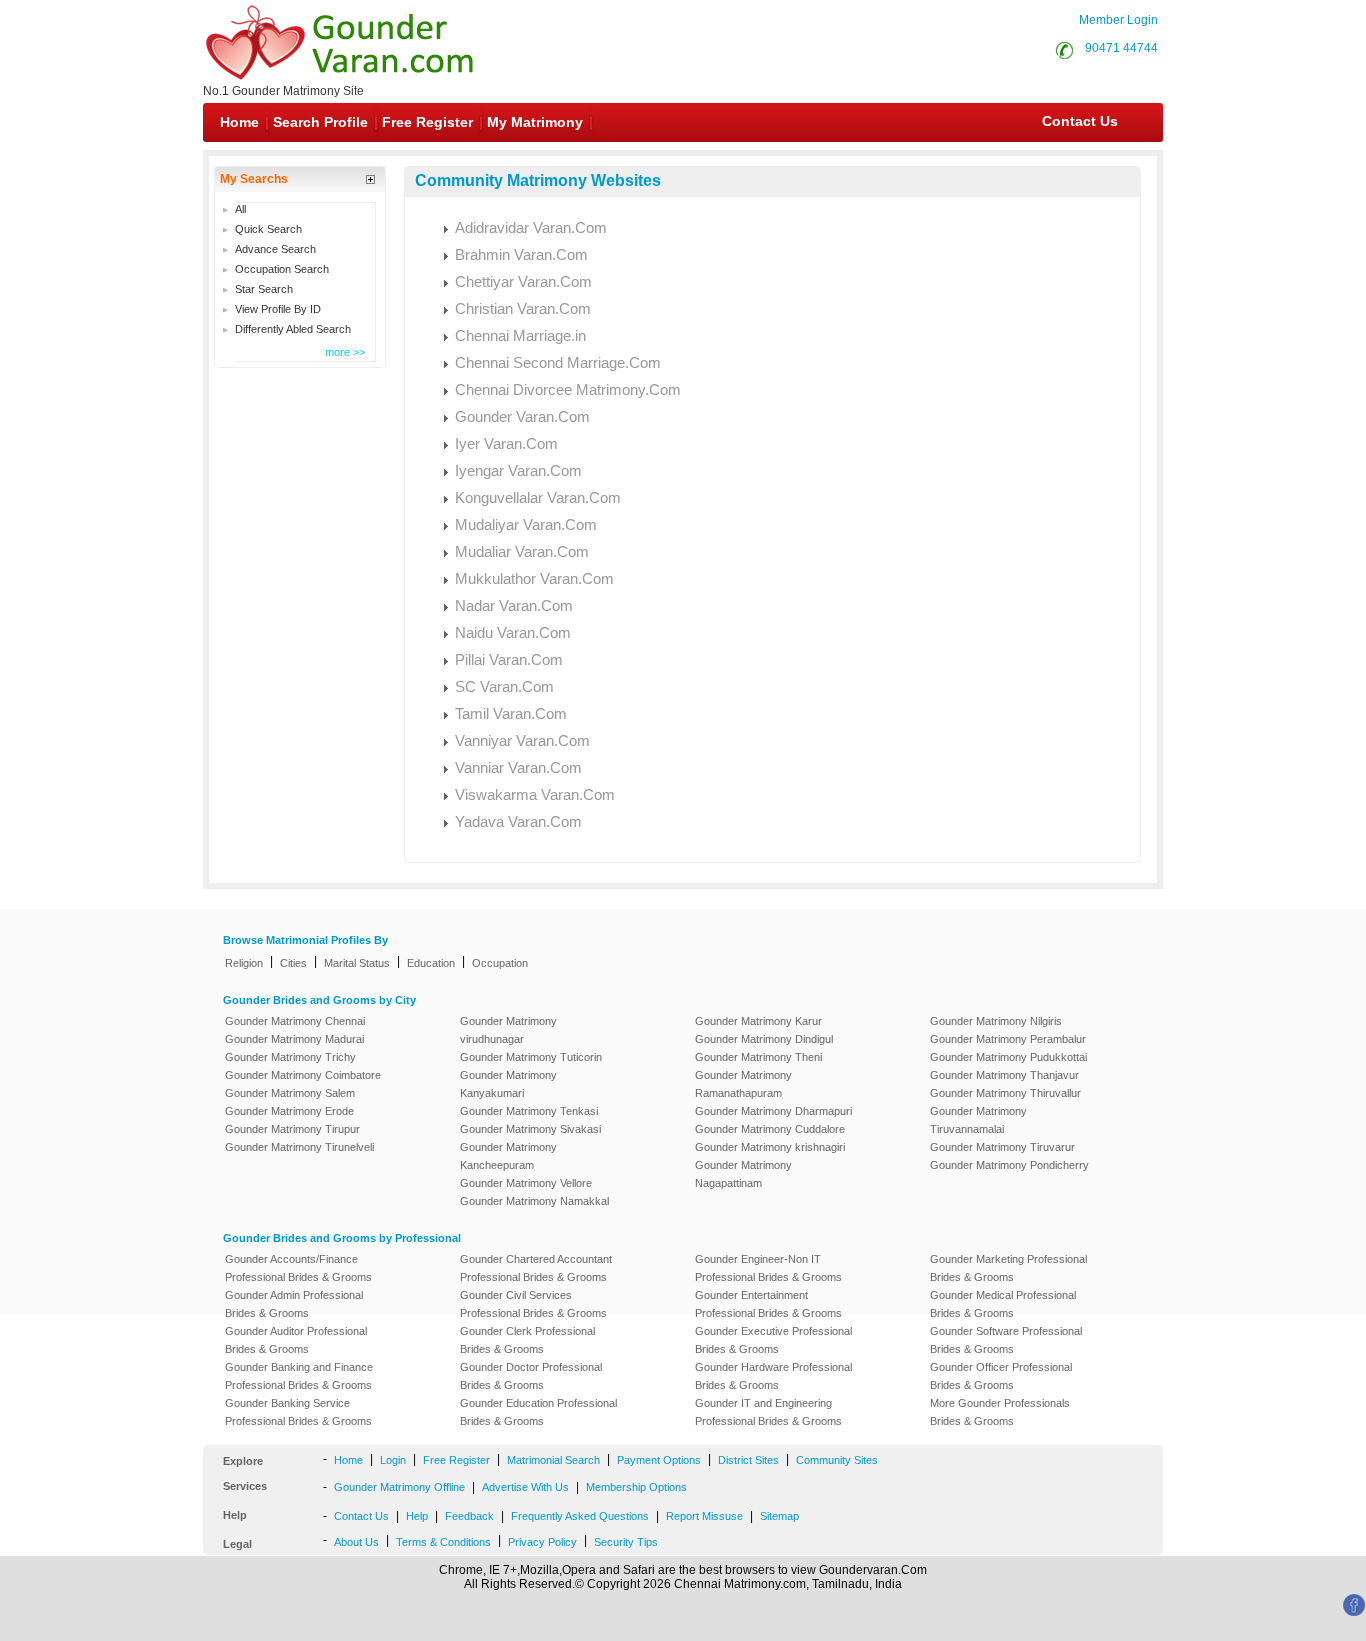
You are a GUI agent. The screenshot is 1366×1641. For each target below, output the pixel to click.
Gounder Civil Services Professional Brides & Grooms (533, 1304)
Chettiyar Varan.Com (523, 281)
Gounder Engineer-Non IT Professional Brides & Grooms (768, 1268)
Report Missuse (704, 1516)
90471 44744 (1121, 48)
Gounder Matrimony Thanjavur (1004, 1075)
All (240, 209)
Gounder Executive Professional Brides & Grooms (773, 1340)
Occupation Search (282, 269)
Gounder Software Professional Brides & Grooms (1006, 1340)
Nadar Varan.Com (514, 605)
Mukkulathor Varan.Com (534, 578)
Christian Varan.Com (523, 308)
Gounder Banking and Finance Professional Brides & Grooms (299, 1376)
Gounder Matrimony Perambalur (1008, 1039)
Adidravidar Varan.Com (531, 227)
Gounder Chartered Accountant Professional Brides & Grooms (536, 1268)
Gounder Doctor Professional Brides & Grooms (531, 1376)
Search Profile (320, 122)
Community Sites (837, 1460)
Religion (244, 963)
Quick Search (268, 229)
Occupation (500, 963)
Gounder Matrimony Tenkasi (529, 1111)
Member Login (1118, 20)
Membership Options (636, 1487)
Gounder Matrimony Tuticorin (531, 1057)
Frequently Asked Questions (580, 1516)
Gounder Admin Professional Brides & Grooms (294, 1304)
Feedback (469, 1516)
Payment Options (659, 1460)
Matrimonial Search (553, 1460)
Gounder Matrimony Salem (290, 1093)
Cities (293, 963)
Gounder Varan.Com (522, 416)
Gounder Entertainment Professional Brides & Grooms (768, 1304)
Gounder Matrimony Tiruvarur (1002, 1147)
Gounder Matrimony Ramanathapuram (743, 1084)
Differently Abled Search (293, 329)
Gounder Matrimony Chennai (295, 1021)
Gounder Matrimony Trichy (290, 1057)
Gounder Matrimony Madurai (294, 1039)
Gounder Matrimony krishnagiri (770, 1147)
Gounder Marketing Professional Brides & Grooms (1008, 1268)
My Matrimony (535, 122)
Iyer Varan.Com (506, 443)
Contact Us (1078, 121)
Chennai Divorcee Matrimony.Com (568, 389)
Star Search (264, 289)
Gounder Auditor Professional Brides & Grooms (296, 1340)
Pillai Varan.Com (509, 659)
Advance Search (275, 249)
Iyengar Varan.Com (518, 470)
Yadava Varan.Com (518, 821)
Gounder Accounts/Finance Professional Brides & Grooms (298, 1268)
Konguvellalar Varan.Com (538, 497)
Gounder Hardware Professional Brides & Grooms (773, 1376)
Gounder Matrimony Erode (289, 1111)
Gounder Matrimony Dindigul (764, 1039)
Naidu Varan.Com (513, 632)
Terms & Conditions (443, 1542)
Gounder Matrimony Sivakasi (530, 1129)
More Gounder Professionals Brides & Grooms (1000, 1412)
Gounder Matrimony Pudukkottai (1008, 1057)
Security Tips (626, 1542)
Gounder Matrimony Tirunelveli (299, 1147)
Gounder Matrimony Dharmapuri (773, 1111)
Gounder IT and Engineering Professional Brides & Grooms (768, 1412)
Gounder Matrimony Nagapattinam (743, 1174)
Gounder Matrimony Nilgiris (996, 1021)
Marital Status (357, 963)
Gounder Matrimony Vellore (526, 1183)
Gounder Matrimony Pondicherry (1009, 1165)
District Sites (748, 1460)
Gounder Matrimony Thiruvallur (1005, 1093)
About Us (356, 1542)
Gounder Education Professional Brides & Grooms (538, 1412)
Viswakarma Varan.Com (535, 794)
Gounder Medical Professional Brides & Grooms (1003, 1304)
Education (431, 963)
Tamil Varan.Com (511, 713)
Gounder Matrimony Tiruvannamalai (978, 1120)
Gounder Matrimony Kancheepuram (508, 1156)
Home (239, 122)
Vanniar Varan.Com (518, 767)
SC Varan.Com (504, 686)
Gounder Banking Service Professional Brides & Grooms (298, 1412)
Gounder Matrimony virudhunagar (508, 1030)
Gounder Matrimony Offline (399, 1487)
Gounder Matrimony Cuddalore (770, 1129)
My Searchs (254, 179)
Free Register (427, 122)
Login (393, 1460)
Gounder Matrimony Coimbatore (303, 1075)
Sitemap (779, 1516)
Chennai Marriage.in (520, 335)
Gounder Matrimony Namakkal (534, 1201)
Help (417, 1516)
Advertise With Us (525, 1487)
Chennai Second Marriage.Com (558, 362)
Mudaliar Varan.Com (522, 551)
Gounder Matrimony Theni (758, 1057)
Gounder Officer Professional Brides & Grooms (1001, 1376)
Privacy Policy (542, 1542)
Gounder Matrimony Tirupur (292, 1129)
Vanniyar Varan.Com (522, 740)
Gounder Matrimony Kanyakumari (508, 1084)
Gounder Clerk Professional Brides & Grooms (527, 1340)
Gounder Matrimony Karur (758, 1021)
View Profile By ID (278, 309)
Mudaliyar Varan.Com (526, 524)
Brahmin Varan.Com (521, 254)
